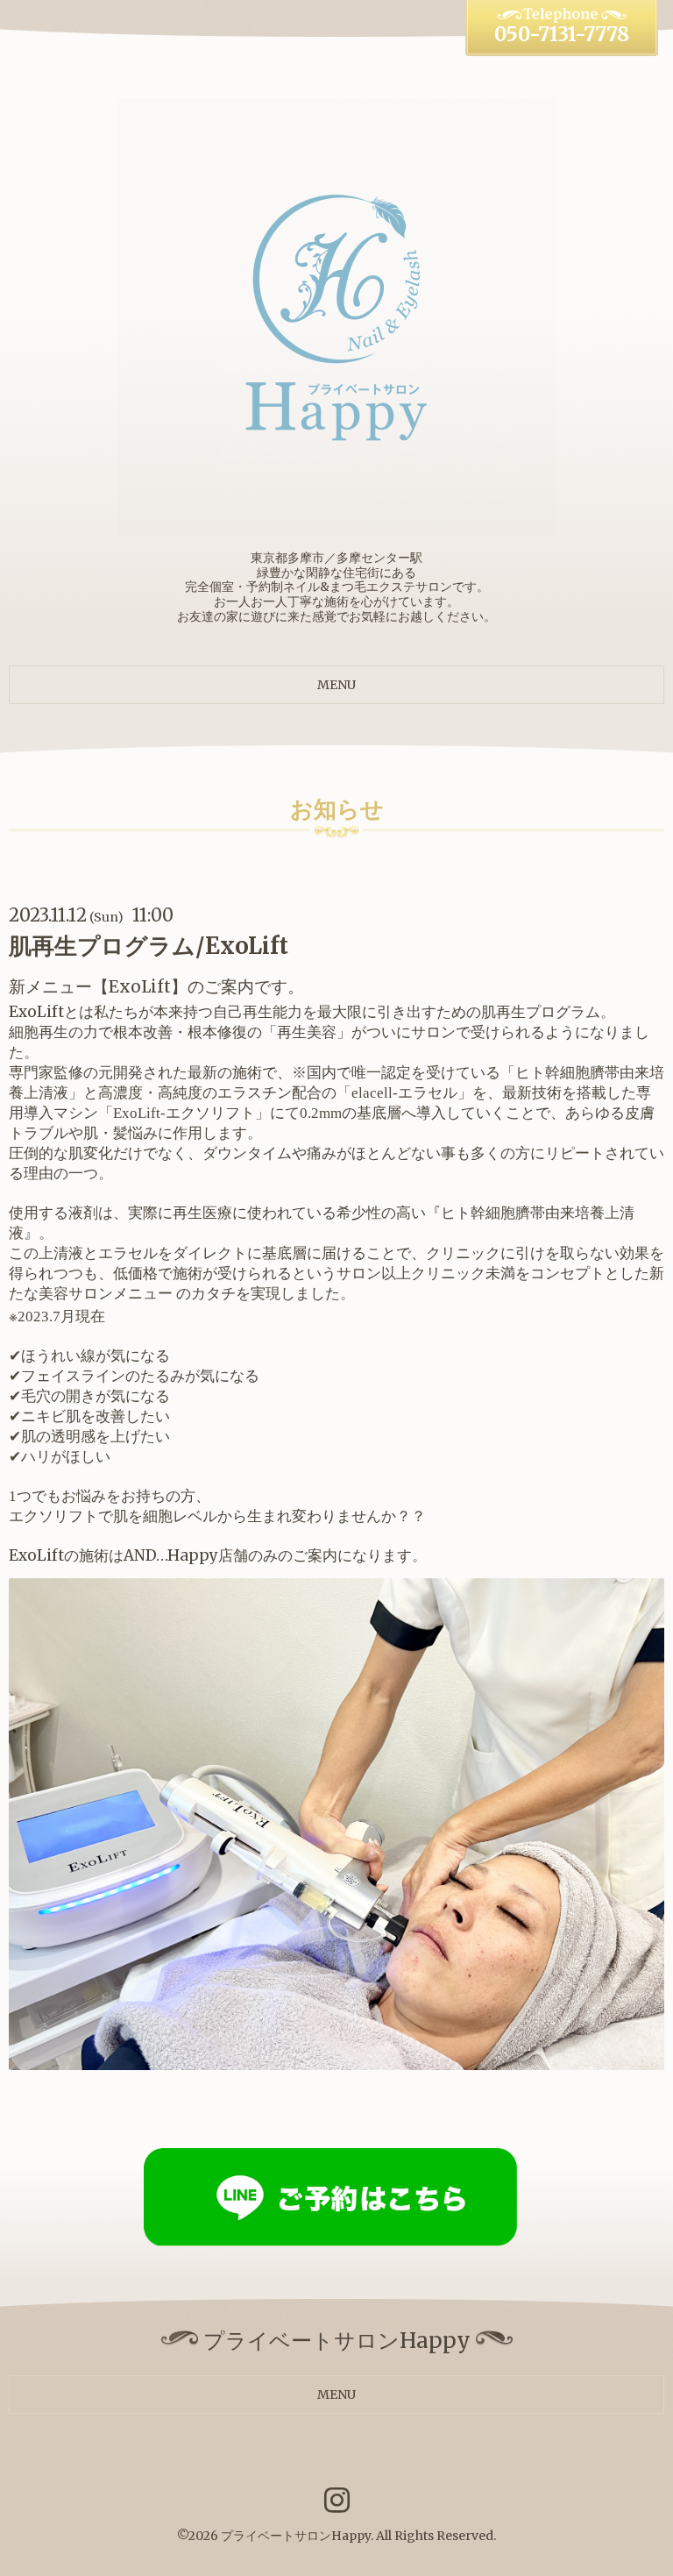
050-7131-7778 (562, 34)
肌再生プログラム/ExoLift (149, 946)
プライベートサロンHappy (296, 2536)
